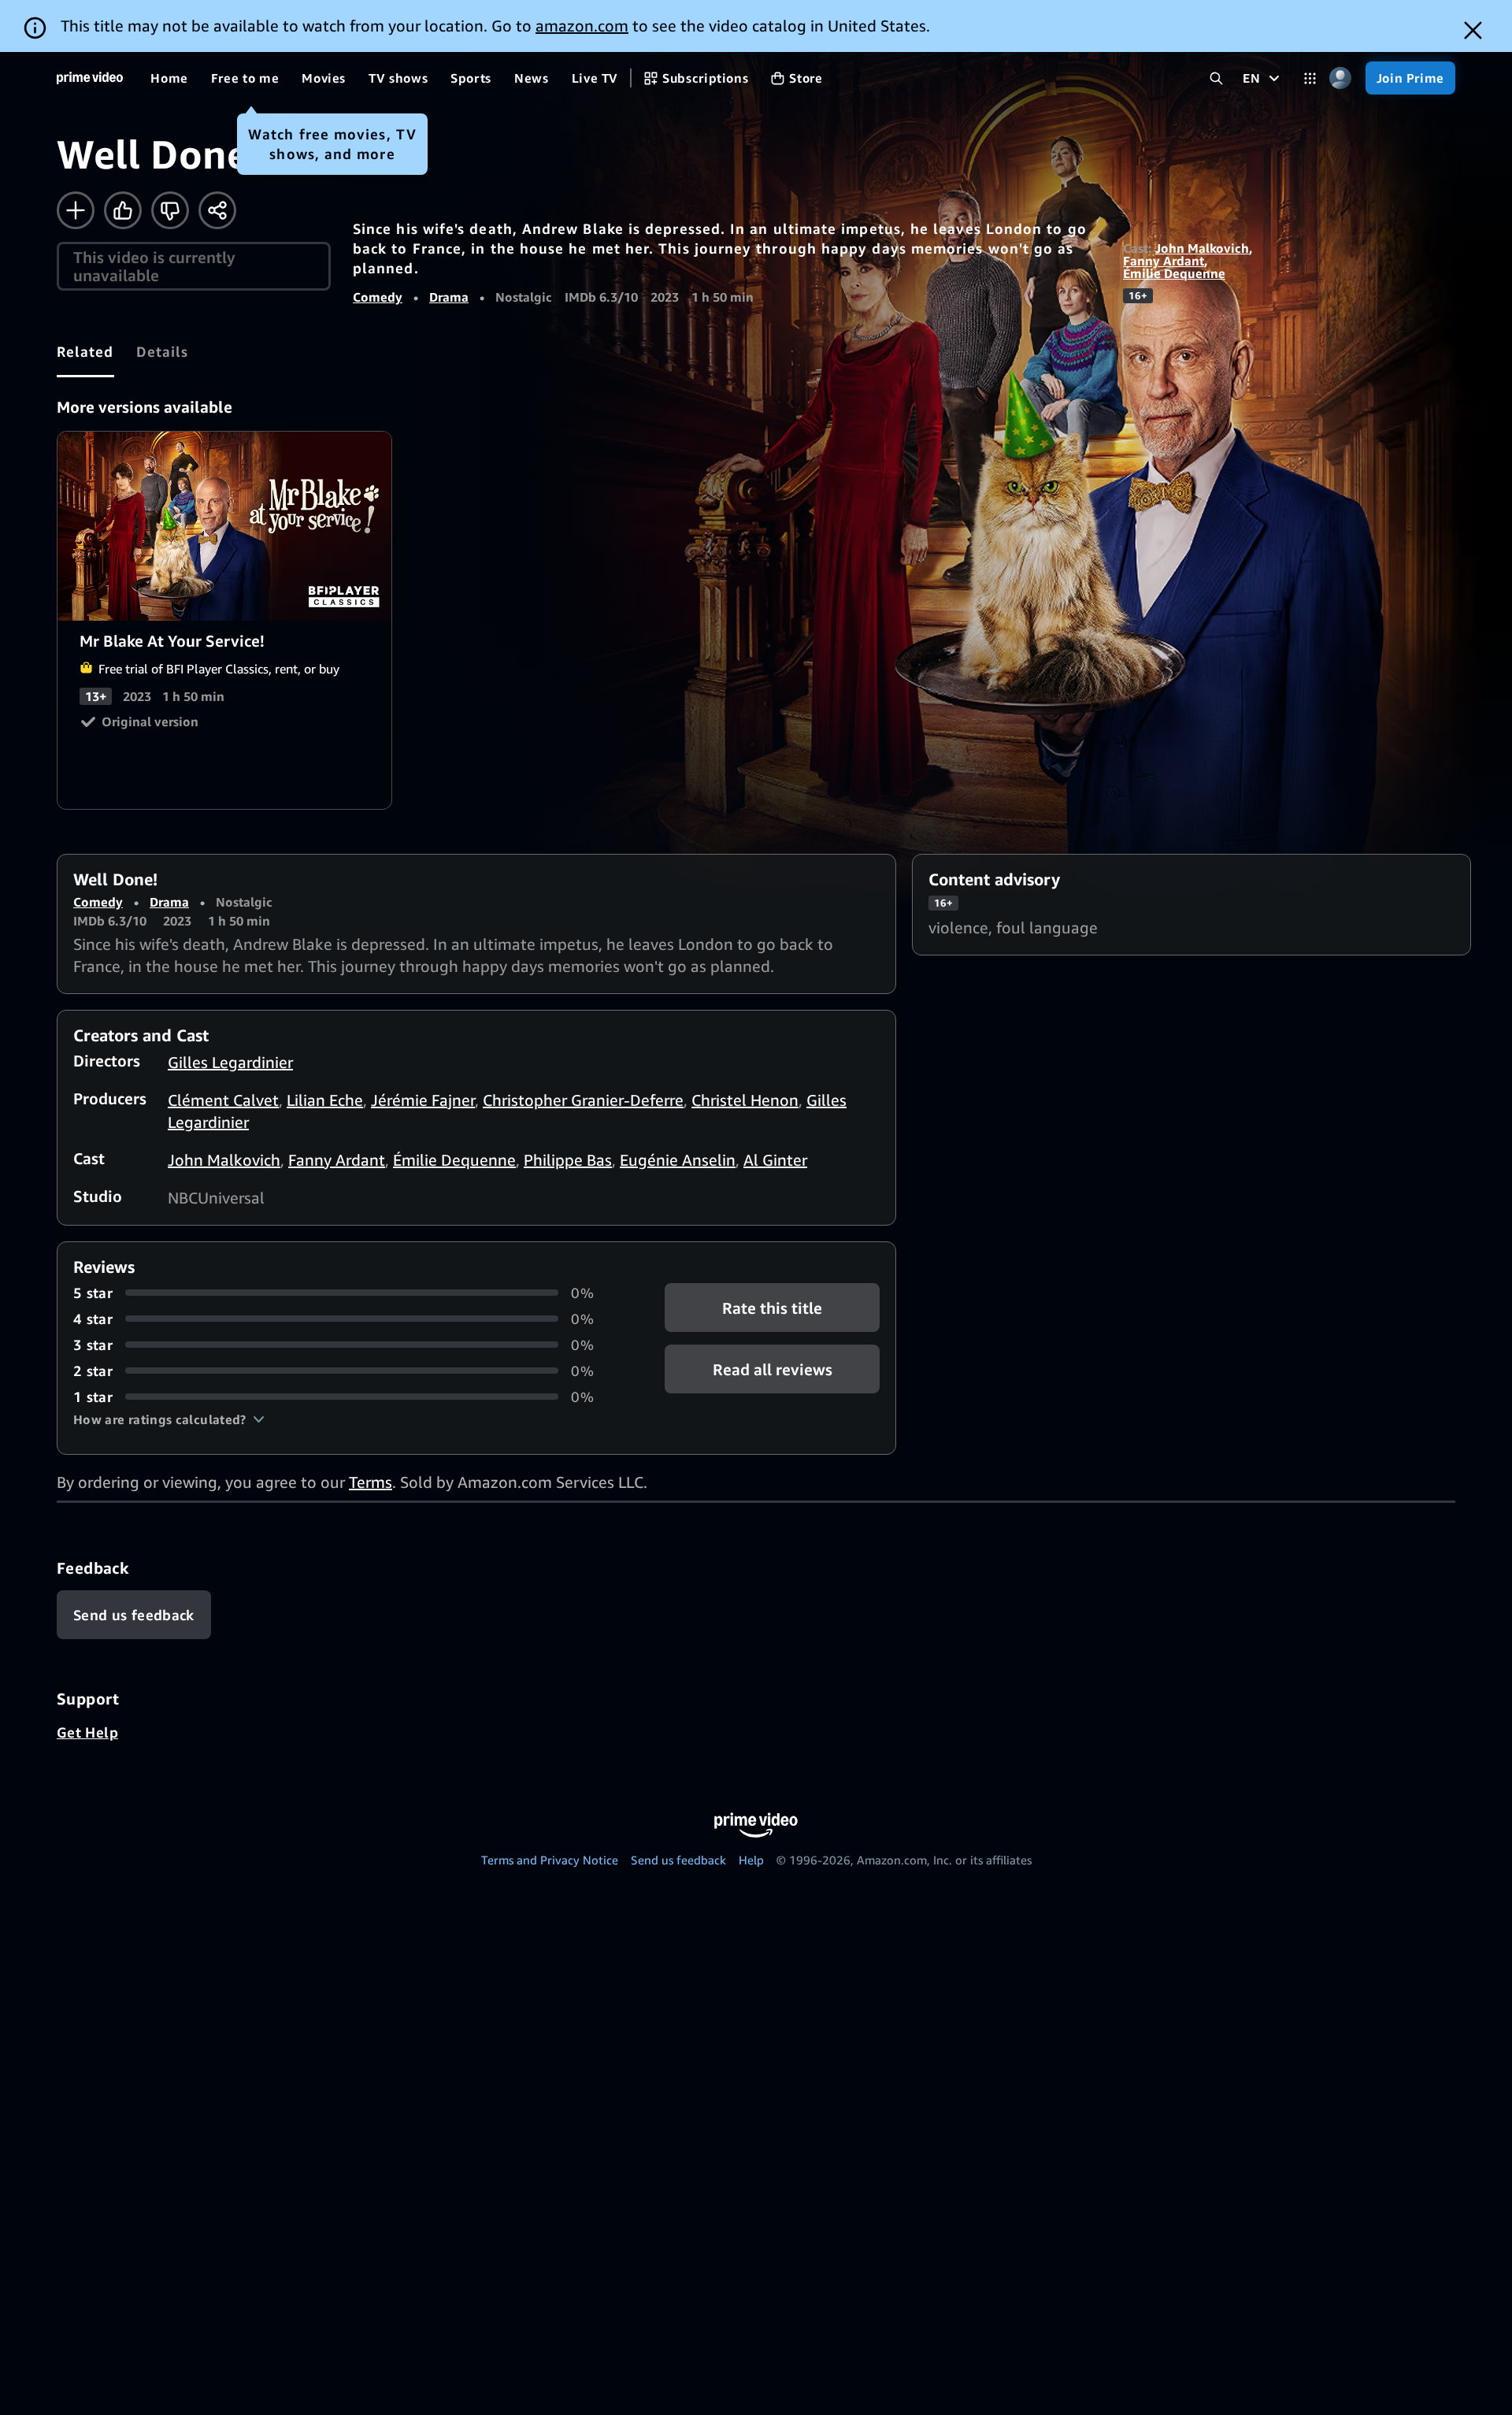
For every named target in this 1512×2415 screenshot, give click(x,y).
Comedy (378, 297)
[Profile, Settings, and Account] (1341, 78)
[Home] (90, 78)
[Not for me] (170, 210)
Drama (449, 297)
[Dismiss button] (1473, 30)
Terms (371, 1482)
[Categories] (1310, 78)
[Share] (217, 210)
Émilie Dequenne (1174, 273)
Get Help (87, 1732)
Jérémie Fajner (423, 1100)
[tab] (85, 351)
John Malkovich (1202, 248)
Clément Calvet (223, 1100)
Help (751, 1860)
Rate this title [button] (772, 1307)
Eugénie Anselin (678, 1160)
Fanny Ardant (1164, 261)
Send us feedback (678, 1860)
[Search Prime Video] (1216, 78)
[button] (169, 1419)
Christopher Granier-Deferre (583, 1100)
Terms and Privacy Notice (550, 1860)
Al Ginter (775, 1160)
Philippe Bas (568, 1160)
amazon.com (582, 26)
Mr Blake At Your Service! (225, 526)
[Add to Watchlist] (76, 210)
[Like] (123, 210)
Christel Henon (745, 1100)
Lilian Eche (325, 1100)
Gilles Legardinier (230, 1062)
